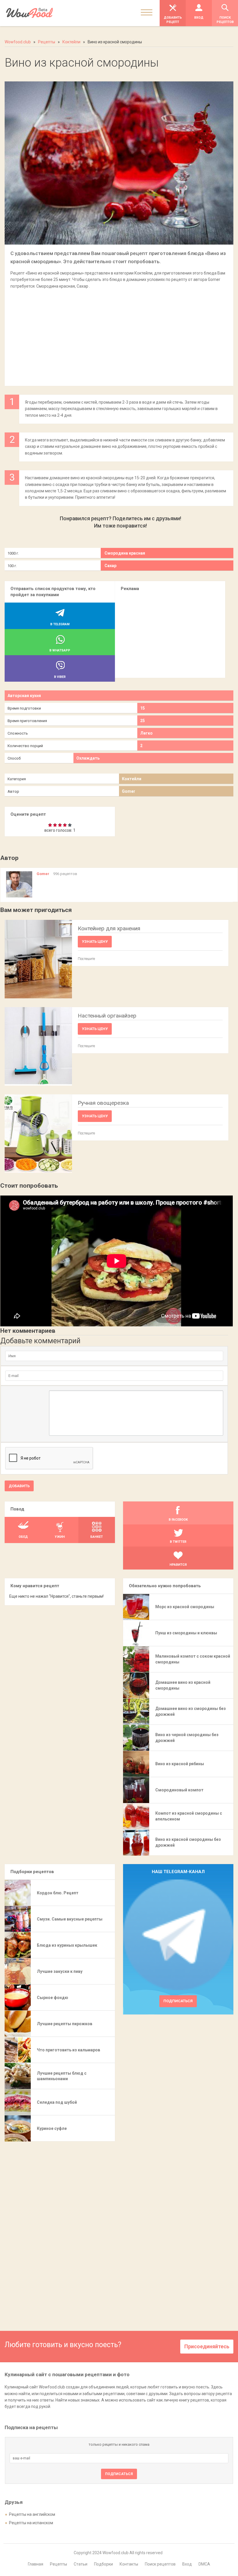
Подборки (103, 2564)
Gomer (129, 791)
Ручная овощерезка (103, 1103)
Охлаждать (88, 758)
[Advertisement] (119, 334)
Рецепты (58, 2564)
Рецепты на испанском (31, 2523)
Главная (36, 2564)
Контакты (129, 2564)
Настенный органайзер (107, 1016)
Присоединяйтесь (207, 2346)
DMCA (204, 2564)
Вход (187, 2564)
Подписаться (178, 2001)
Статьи (81, 2564)
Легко (146, 733)
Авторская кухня (24, 696)
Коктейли (132, 779)
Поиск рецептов (160, 2564)
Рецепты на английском (32, 2514)
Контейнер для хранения (109, 928)
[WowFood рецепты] (29, 13)
